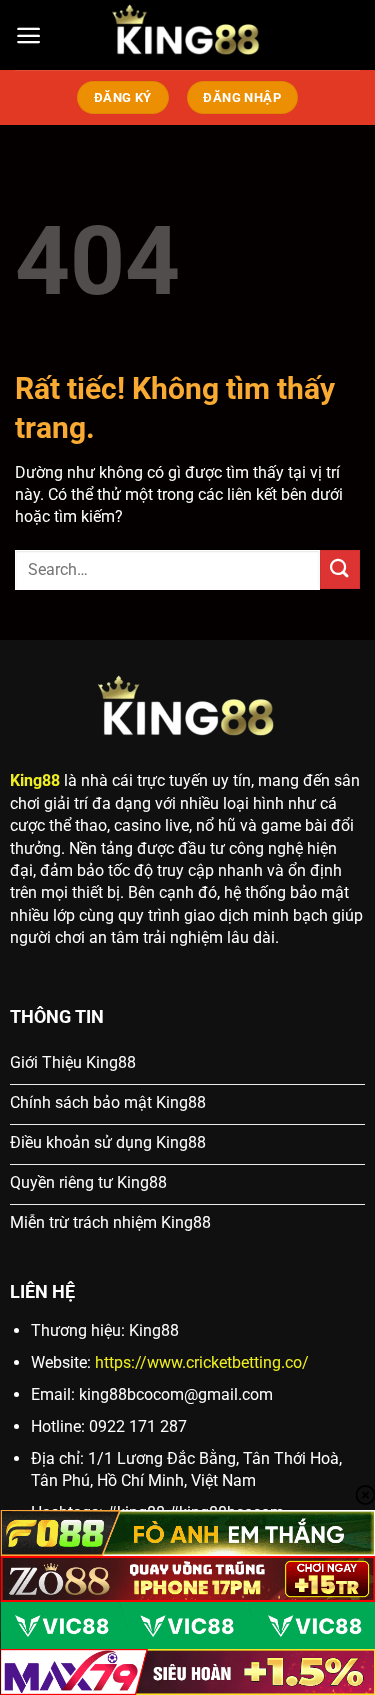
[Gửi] (340, 569)
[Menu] (28, 35)
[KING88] (188, 35)
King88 (35, 780)
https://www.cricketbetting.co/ (202, 1362)
